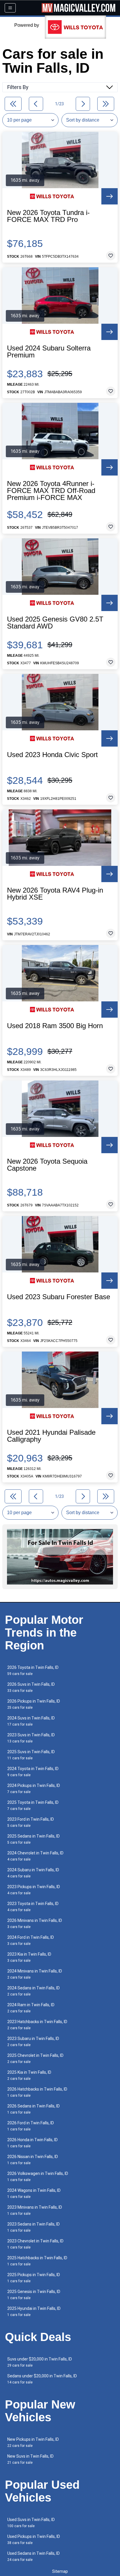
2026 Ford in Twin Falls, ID (31, 2126)
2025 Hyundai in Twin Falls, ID (34, 2311)
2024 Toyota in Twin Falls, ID (33, 1772)
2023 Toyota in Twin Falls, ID (33, 1907)
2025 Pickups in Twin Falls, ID (34, 2278)
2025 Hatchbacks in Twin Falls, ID (37, 2261)
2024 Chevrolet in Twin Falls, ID (35, 1856)
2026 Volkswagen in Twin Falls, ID (38, 2177)
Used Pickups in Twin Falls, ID (34, 2539)
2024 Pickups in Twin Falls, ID (34, 1789)
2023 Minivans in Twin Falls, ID (35, 2210)
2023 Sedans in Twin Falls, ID (33, 2227)
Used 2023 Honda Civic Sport (52, 755)
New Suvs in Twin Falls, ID (30, 2459)
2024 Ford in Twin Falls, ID (31, 1940)
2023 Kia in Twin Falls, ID (29, 1957)
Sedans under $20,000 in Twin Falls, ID (42, 2379)
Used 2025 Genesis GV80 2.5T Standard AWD (55, 623)
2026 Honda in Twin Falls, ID (32, 2143)
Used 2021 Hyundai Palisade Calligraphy (51, 1436)
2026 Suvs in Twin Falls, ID (31, 1687)
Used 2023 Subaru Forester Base (59, 1297)
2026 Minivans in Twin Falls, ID (35, 1923)
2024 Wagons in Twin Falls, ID (34, 2193)
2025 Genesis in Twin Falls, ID (34, 2295)
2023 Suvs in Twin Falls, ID (31, 1738)
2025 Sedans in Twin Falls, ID (33, 1839)
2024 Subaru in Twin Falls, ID (33, 1873)
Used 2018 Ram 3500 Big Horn (55, 1026)
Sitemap (60, 2571)
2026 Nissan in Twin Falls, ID (33, 2160)
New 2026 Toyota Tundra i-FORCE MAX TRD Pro (48, 216)
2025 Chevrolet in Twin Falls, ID (35, 2058)
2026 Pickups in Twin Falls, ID (34, 1704)
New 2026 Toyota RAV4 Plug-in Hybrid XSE (55, 894)
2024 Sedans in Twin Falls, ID (33, 1991)
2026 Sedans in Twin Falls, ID (33, 2109)
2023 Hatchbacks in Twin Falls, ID (37, 2025)
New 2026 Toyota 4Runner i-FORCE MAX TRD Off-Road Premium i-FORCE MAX (51, 491)
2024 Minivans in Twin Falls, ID (35, 1974)
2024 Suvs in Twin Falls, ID (31, 1721)
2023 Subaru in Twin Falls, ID (33, 2042)
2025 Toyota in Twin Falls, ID (33, 1805)
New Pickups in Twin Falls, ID (33, 2442)
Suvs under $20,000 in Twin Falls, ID (40, 2362)
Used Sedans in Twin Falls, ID (33, 2556)
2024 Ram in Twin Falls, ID (31, 2008)
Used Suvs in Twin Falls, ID (31, 2523)
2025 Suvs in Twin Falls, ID (31, 1755)
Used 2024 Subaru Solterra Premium (49, 352)
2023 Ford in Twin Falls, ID (31, 1822)
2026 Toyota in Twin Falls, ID (33, 1670)
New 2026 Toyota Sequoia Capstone (47, 1165)
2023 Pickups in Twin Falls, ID (34, 1890)
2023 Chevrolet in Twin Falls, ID (35, 2244)
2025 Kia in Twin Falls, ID (29, 2075)
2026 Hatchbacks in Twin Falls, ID (37, 2092)
